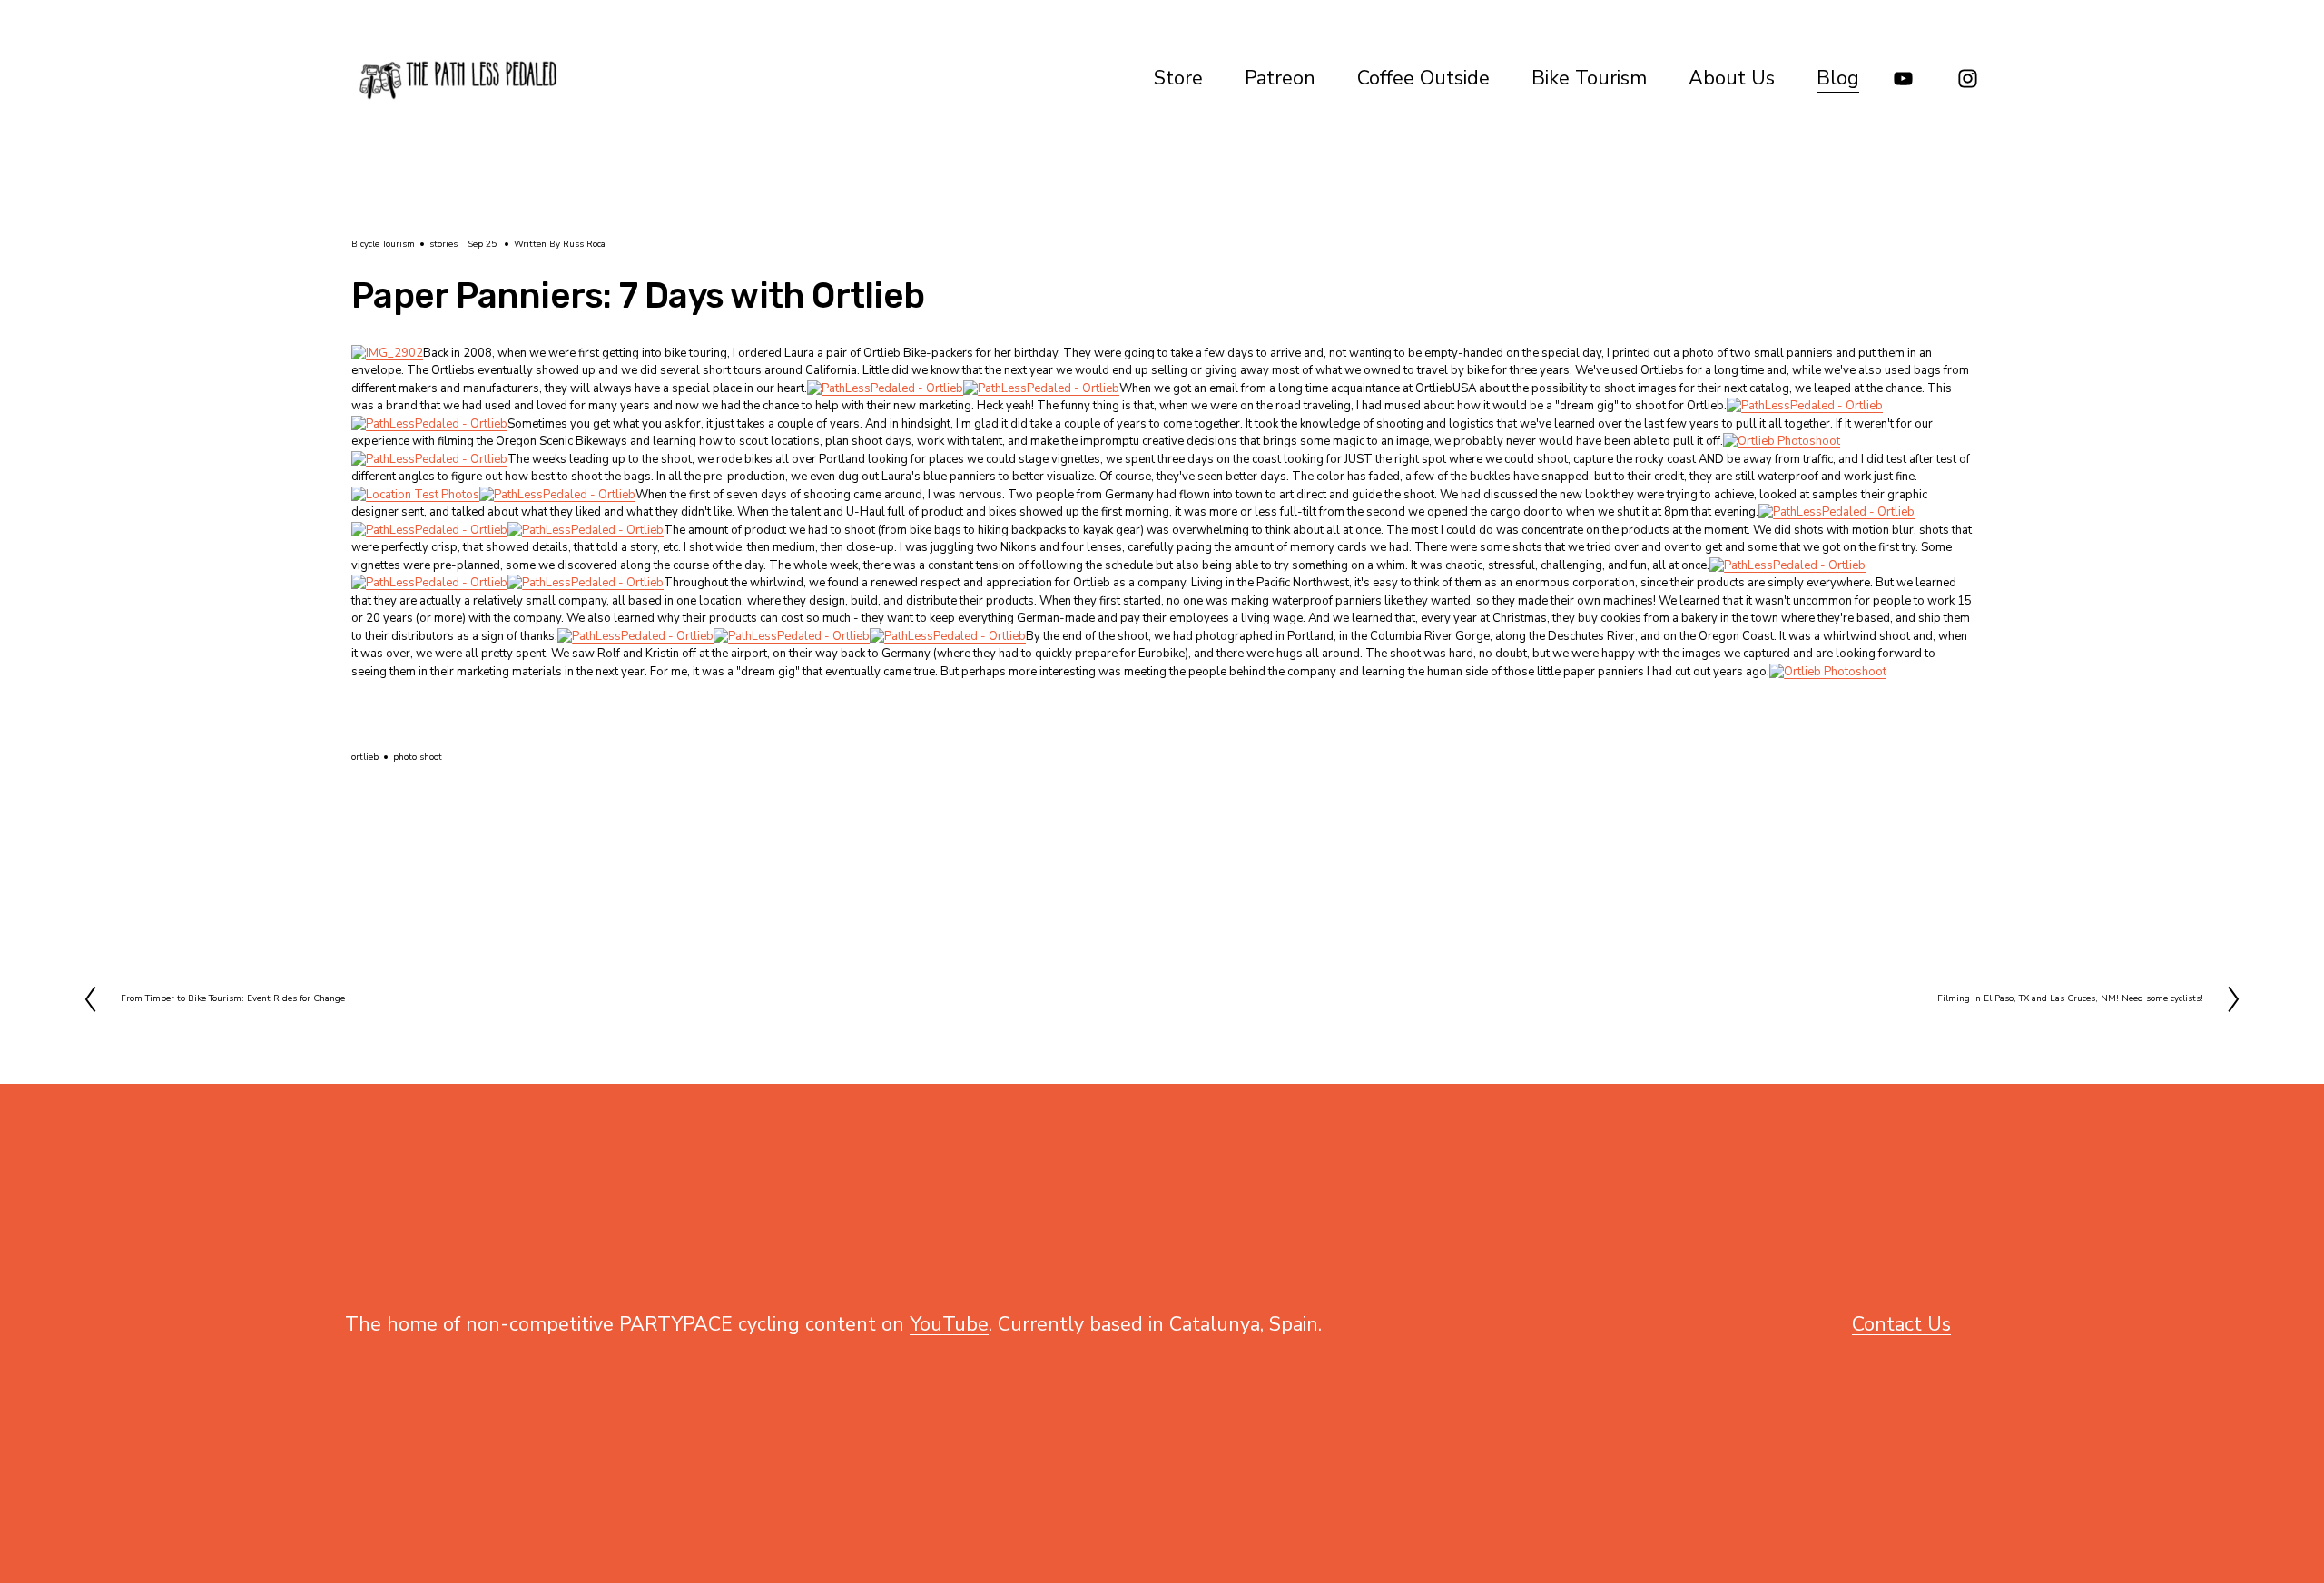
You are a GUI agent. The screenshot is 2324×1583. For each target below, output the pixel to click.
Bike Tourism (1589, 78)
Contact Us (1901, 1324)
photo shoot (418, 757)
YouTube (949, 1324)
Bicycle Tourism (383, 244)
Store (1178, 78)
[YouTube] (1903, 79)
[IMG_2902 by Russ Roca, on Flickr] (387, 353)
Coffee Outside (1423, 78)
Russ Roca (584, 244)
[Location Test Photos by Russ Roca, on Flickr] (415, 495)
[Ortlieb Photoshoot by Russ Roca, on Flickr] (1782, 441)
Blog (1838, 78)
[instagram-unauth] (1968, 79)
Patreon (1280, 78)
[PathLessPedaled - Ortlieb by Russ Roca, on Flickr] (885, 388)
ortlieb (365, 757)
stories (443, 244)
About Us (1732, 78)
